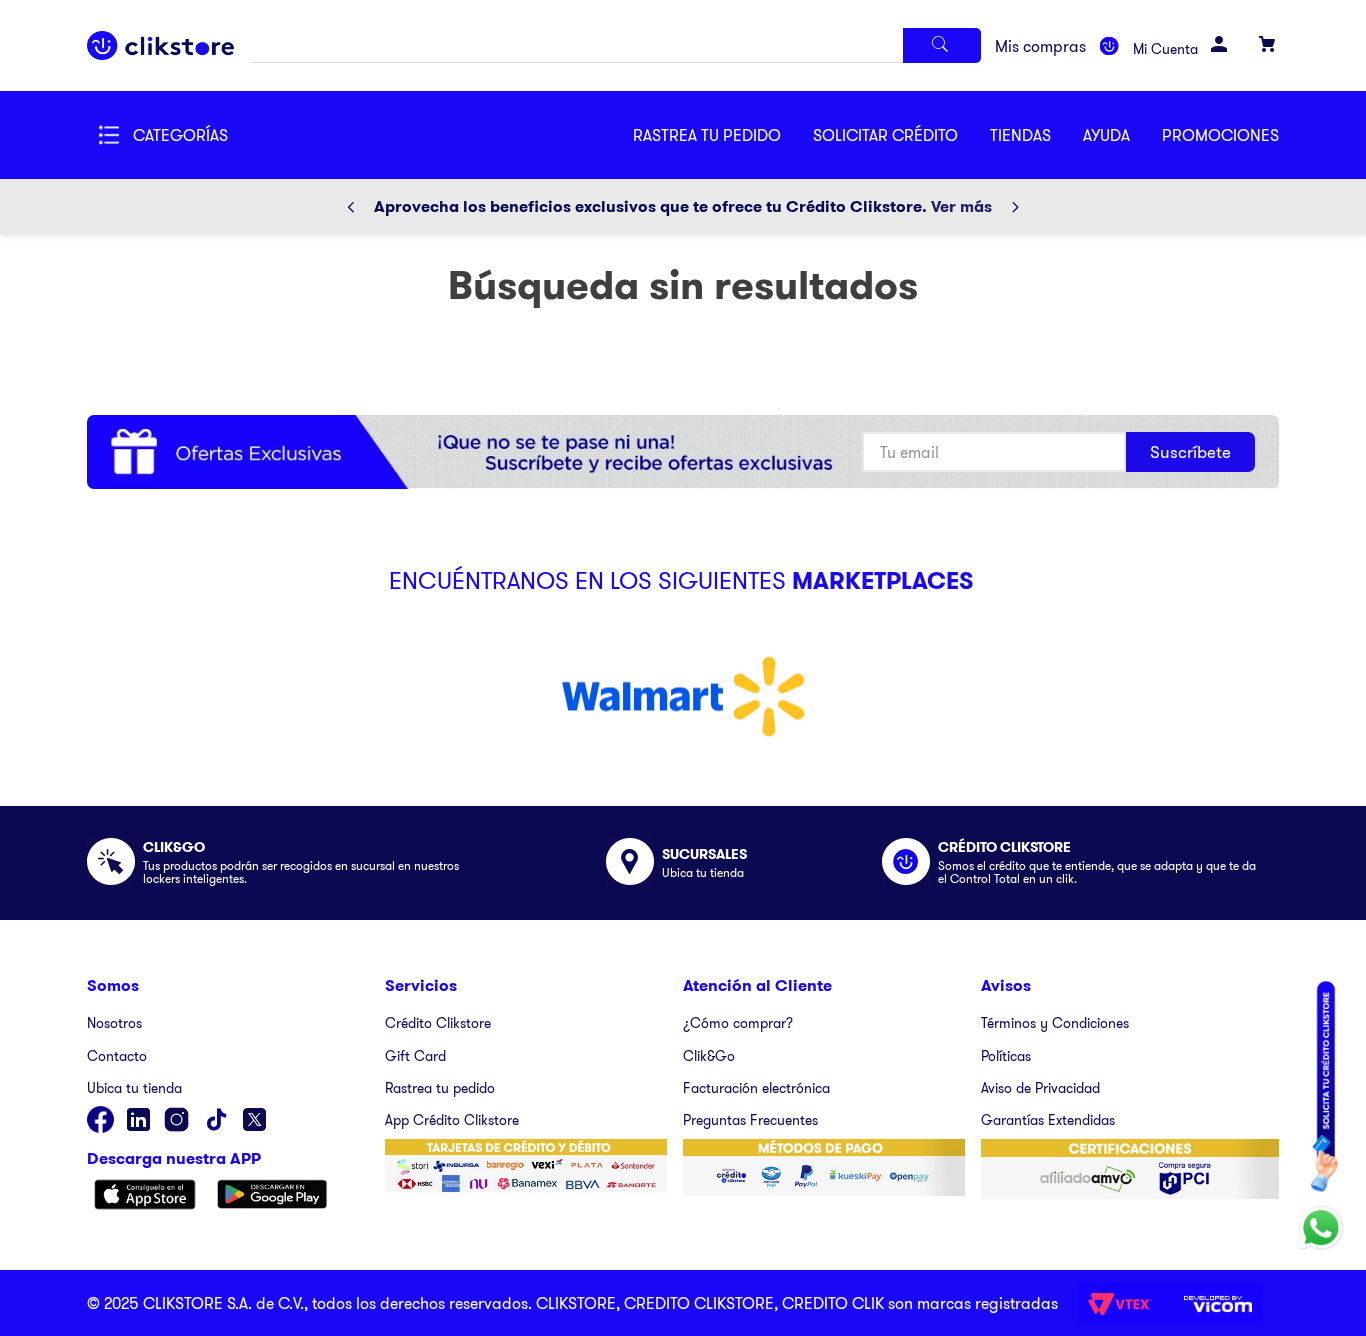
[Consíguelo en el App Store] (145, 1196)
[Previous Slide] (351, 207)
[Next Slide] (1015, 207)
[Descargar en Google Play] (272, 1196)
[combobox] (615, 45)
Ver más (961, 206)
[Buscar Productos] (942, 45)
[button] (901, 135)
